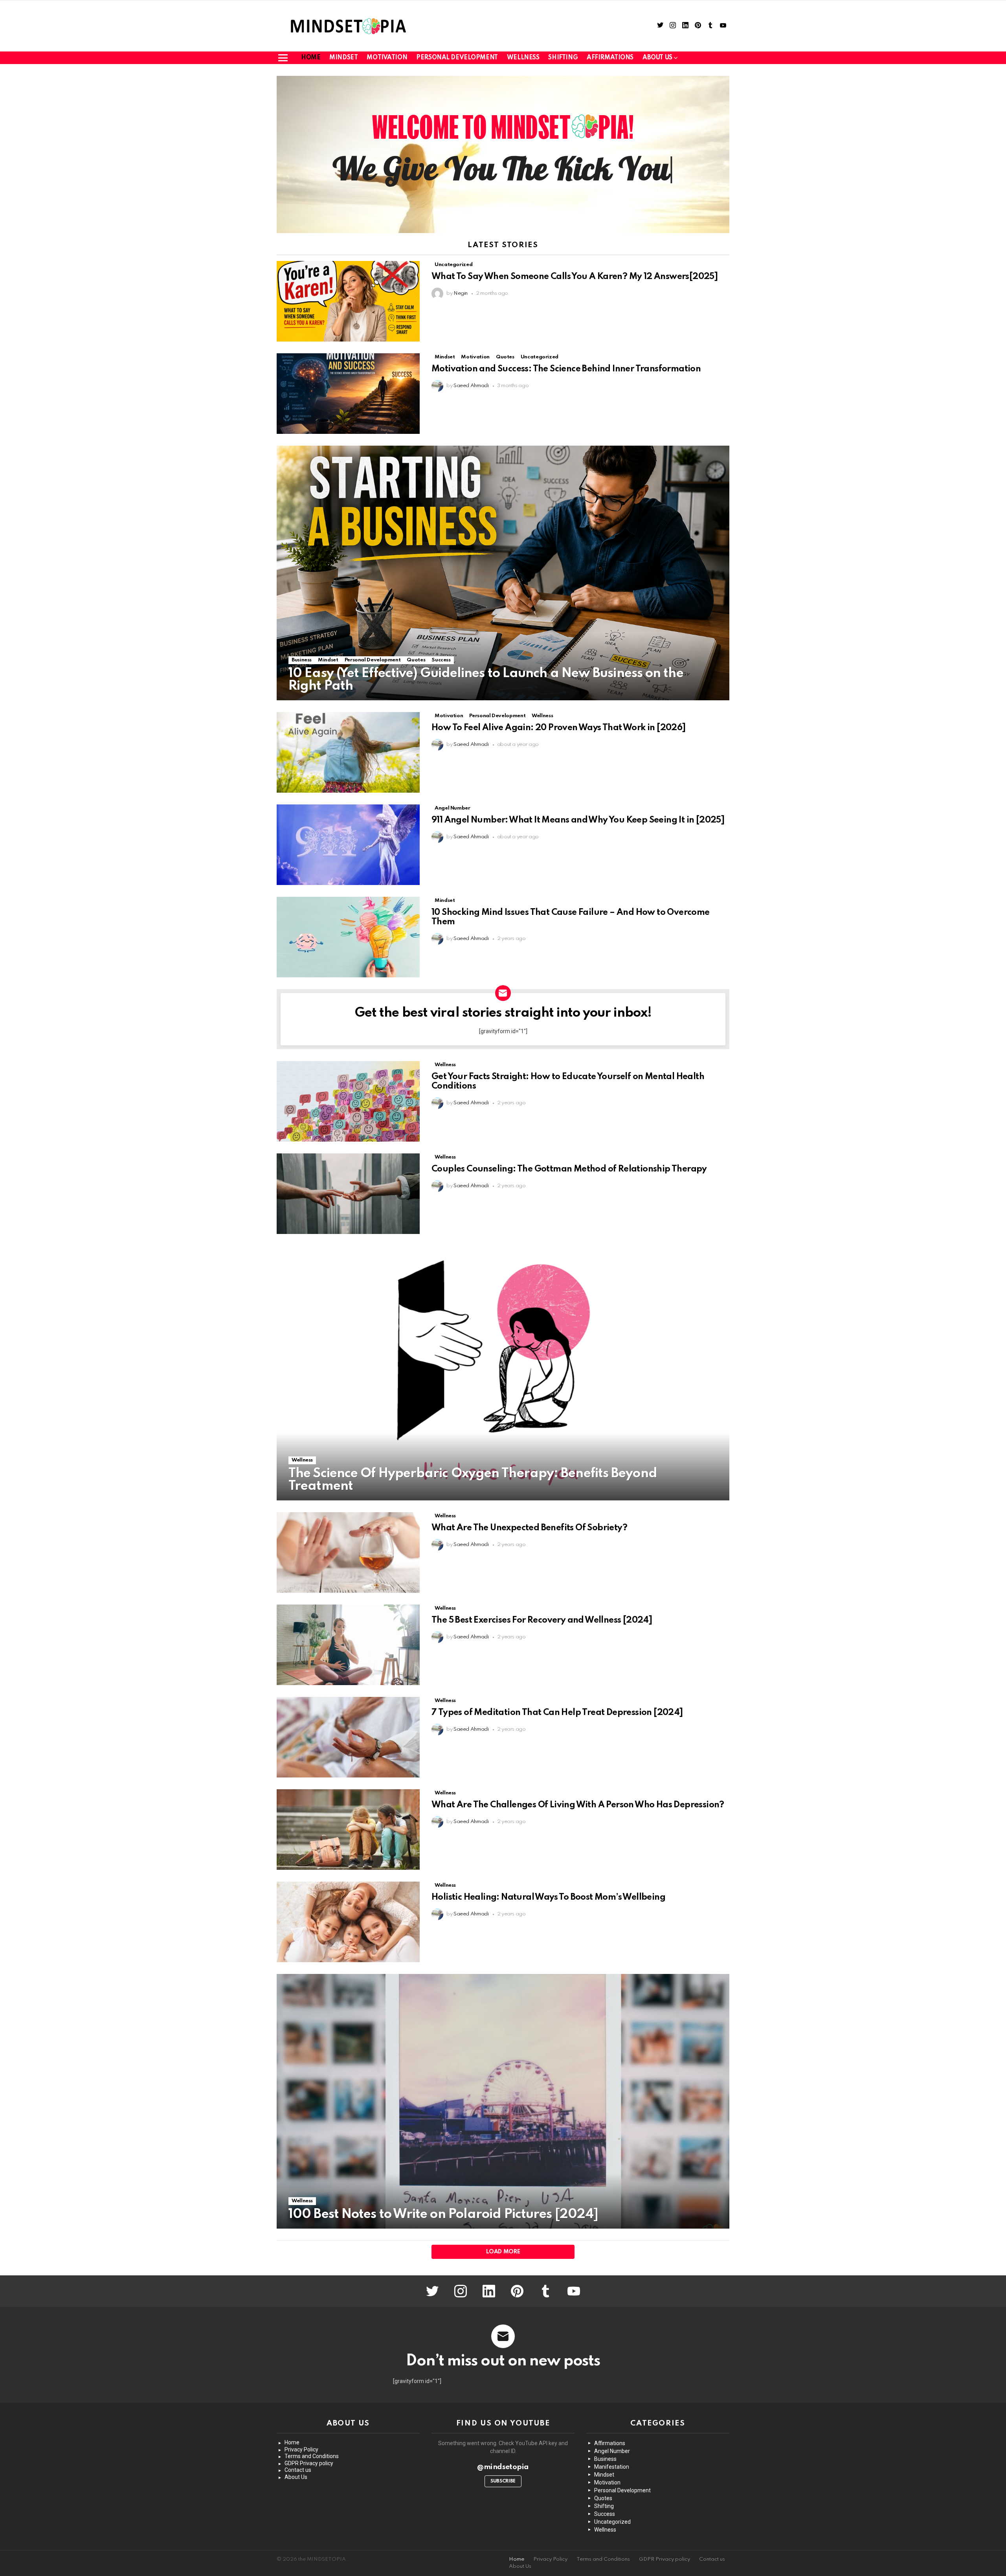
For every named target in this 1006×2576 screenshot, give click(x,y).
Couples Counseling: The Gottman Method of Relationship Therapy (569, 1169)
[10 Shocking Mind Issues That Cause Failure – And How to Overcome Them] (348, 937)
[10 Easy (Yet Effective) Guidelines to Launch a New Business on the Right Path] (503, 573)
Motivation (387, 58)
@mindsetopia (503, 2467)
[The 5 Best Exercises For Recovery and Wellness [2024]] (348, 1645)
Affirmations (610, 58)
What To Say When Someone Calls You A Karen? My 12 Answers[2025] (575, 277)
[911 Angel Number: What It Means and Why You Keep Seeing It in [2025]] (348, 845)
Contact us (298, 2470)
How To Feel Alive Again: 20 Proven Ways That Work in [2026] (559, 728)
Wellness (523, 58)
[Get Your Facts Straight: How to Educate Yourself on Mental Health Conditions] (348, 1101)
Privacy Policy (301, 2449)
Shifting (563, 58)
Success (441, 660)
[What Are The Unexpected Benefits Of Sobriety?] (348, 1552)
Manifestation (612, 2467)
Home (311, 58)
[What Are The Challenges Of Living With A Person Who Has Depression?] (348, 1830)
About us (657, 58)
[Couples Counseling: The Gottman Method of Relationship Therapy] (348, 1194)
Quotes (505, 357)
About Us (296, 2477)
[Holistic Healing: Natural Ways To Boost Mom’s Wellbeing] (348, 1922)
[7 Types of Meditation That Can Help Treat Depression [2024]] (348, 1737)
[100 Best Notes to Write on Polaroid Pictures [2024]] (503, 2101)
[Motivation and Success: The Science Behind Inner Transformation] (348, 394)
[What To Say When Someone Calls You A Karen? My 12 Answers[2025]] (348, 301)
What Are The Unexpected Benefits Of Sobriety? (529, 1528)
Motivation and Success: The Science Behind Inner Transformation (566, 369)
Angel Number (453, 808)
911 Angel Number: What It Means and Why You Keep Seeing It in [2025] (578, 820)
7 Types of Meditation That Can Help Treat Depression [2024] (557, 1713)
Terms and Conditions (312, 2456)
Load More (503, 2252)
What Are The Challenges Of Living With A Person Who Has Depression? (578, 1805)
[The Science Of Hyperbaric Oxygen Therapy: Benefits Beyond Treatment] (503, 1373)
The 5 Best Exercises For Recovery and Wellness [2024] (542, 1620)
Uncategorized (453, 265)
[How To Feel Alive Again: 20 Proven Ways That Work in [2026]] (348, 752)
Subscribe (503, 2481)
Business (302, 660)
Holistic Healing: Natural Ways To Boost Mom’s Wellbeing (548, 1897)
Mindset (343, 58)
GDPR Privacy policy (309, 2463)
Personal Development (457, 58)
